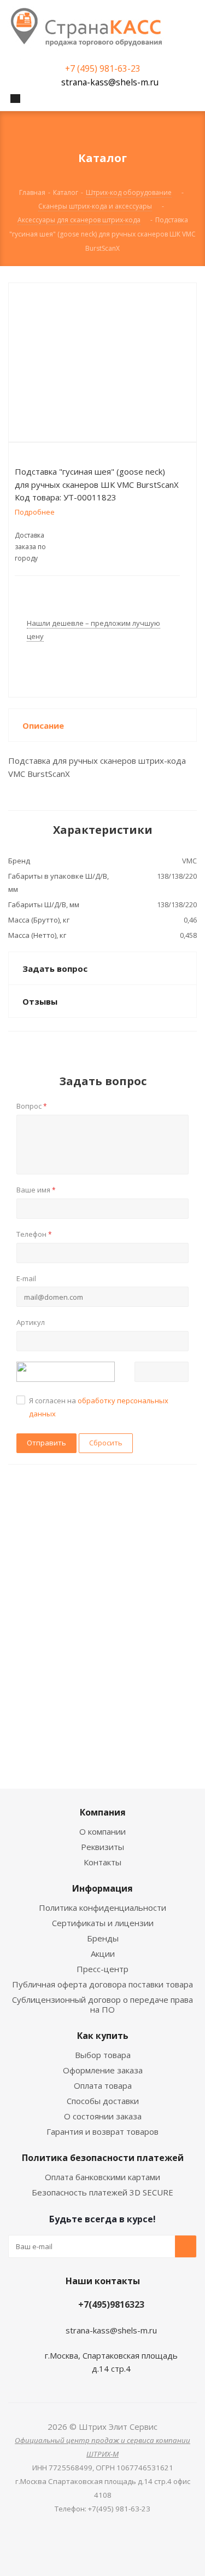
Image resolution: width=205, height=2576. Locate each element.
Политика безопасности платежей (103, 2158)
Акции (103, 1953)
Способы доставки (103, 2101)
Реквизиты (102, 1847)
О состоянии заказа (103, 2116)
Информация (102, 1888)
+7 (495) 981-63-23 (103, 68)
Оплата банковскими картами (102, 2177)
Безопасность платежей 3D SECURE (102, 2192)
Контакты (102, 1862)
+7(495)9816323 (111, 2304)
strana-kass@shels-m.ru (110, 82)
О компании (102, 1831)
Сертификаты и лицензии (103, 1923)
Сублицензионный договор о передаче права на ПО (102, 2004)
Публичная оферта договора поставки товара (102, 1984)
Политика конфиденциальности (102, 1907)
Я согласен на (99, 1407)
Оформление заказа (103, 2070)
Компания (103, 1812)
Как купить (103, 2036)
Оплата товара (103, 2085)
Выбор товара (103, 2055)
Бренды (103, 1938)
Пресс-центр (102, 1969)
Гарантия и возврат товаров (102, 2131)
